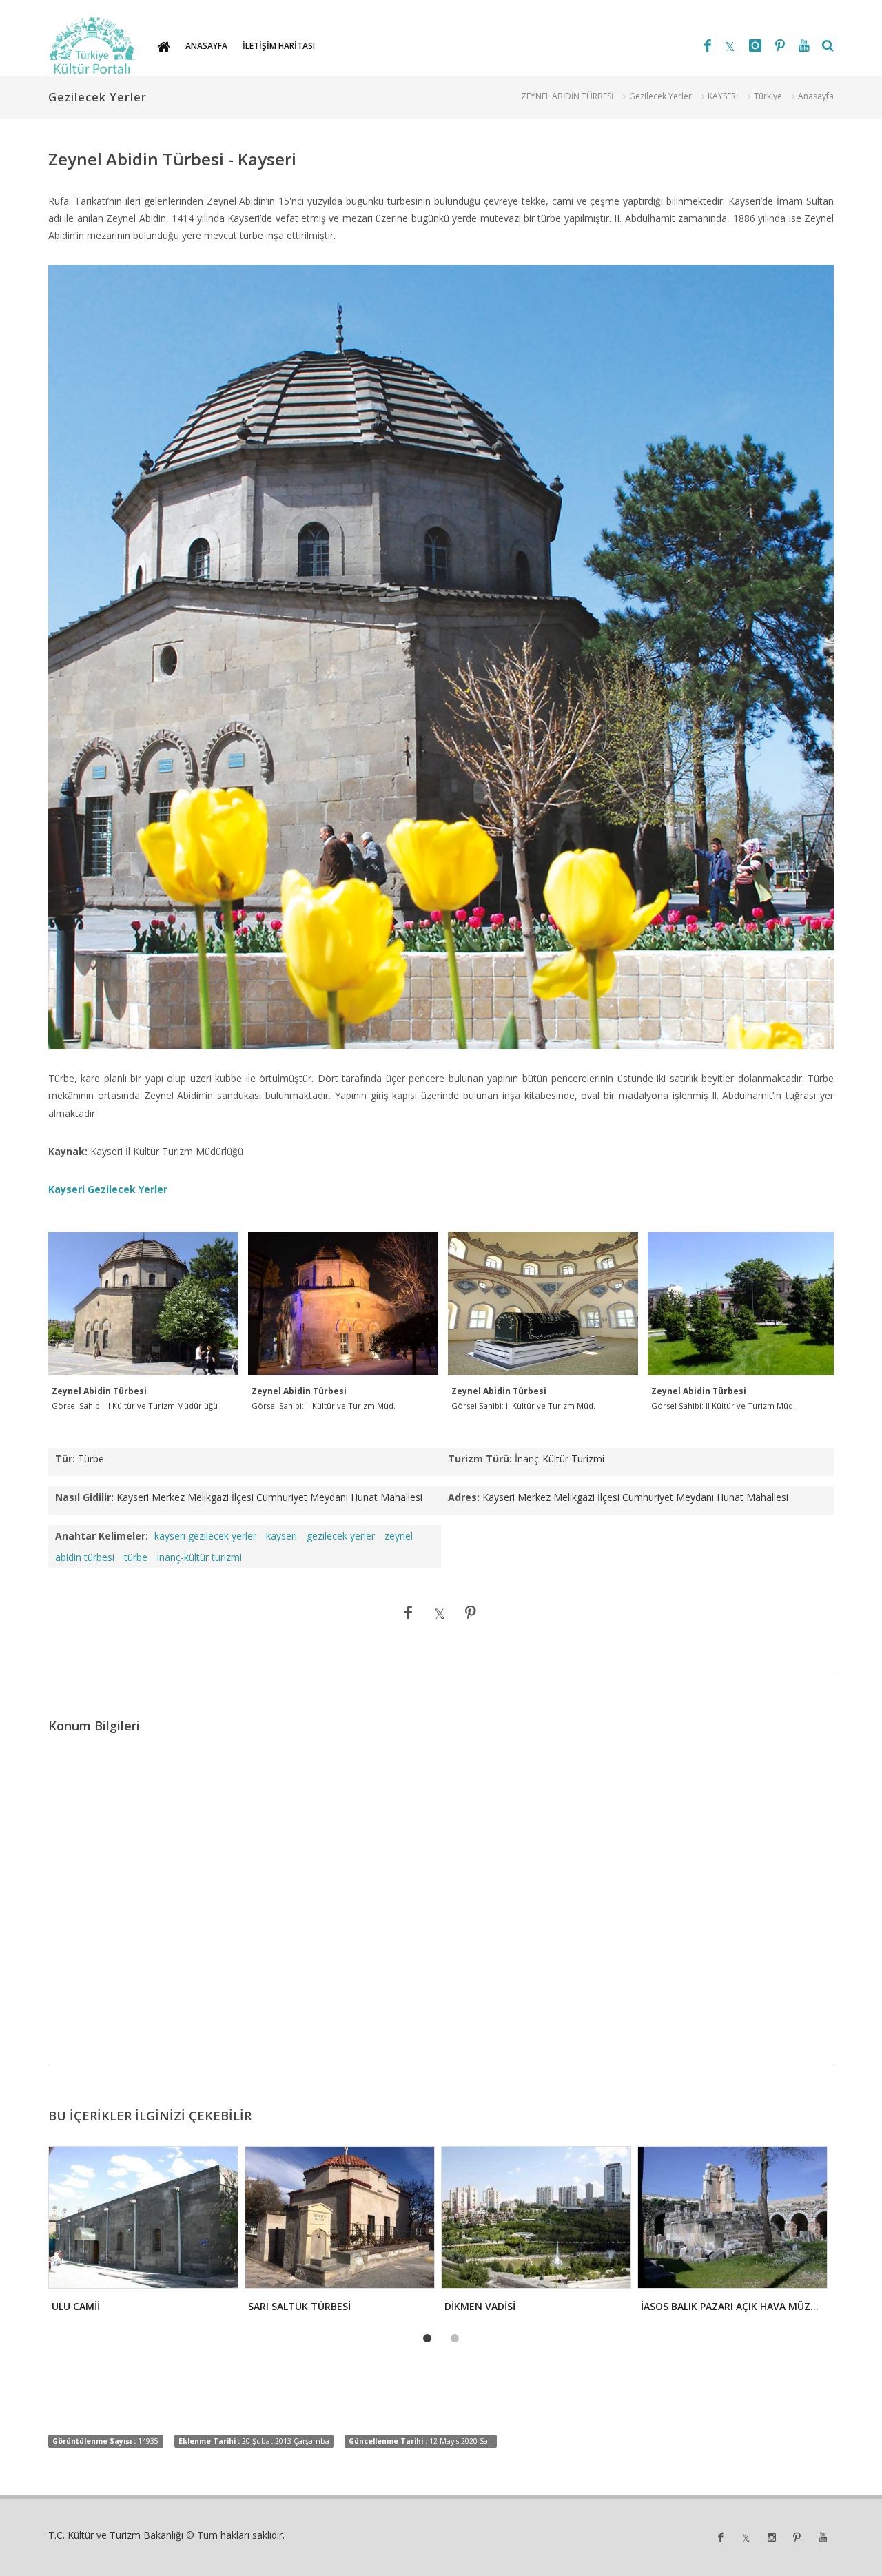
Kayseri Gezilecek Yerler (108, 1189)
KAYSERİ (723, 96)
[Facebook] (708, 45)
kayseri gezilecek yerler (205, 1536)
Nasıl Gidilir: (84, 1497)
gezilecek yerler (341, 1536)
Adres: (464, 1497)
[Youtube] (804, 45)
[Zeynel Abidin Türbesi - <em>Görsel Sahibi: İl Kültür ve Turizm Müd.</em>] (343, 1304)
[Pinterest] (780, 45)
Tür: (65, 1459)
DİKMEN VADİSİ (480, 2306)
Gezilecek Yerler (660, 96)
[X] (730, 45)
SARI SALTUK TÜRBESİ (299, 2306)
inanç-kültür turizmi (199, 1557)
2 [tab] (455, 2339)
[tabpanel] (142, 2233)
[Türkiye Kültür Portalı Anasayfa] (92, 45)
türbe (136, 1557)
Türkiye (768, 96)
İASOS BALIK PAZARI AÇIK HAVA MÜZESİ (732, 2306)
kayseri (281, 1536)
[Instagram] (755, 45)
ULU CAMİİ (76, 2306)
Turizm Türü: (480, 1459)
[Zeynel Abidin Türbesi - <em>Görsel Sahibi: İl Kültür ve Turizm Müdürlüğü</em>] (143, 1304)
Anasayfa (816, 96)
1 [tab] (427, 2339)
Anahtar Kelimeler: (102, 1536)
